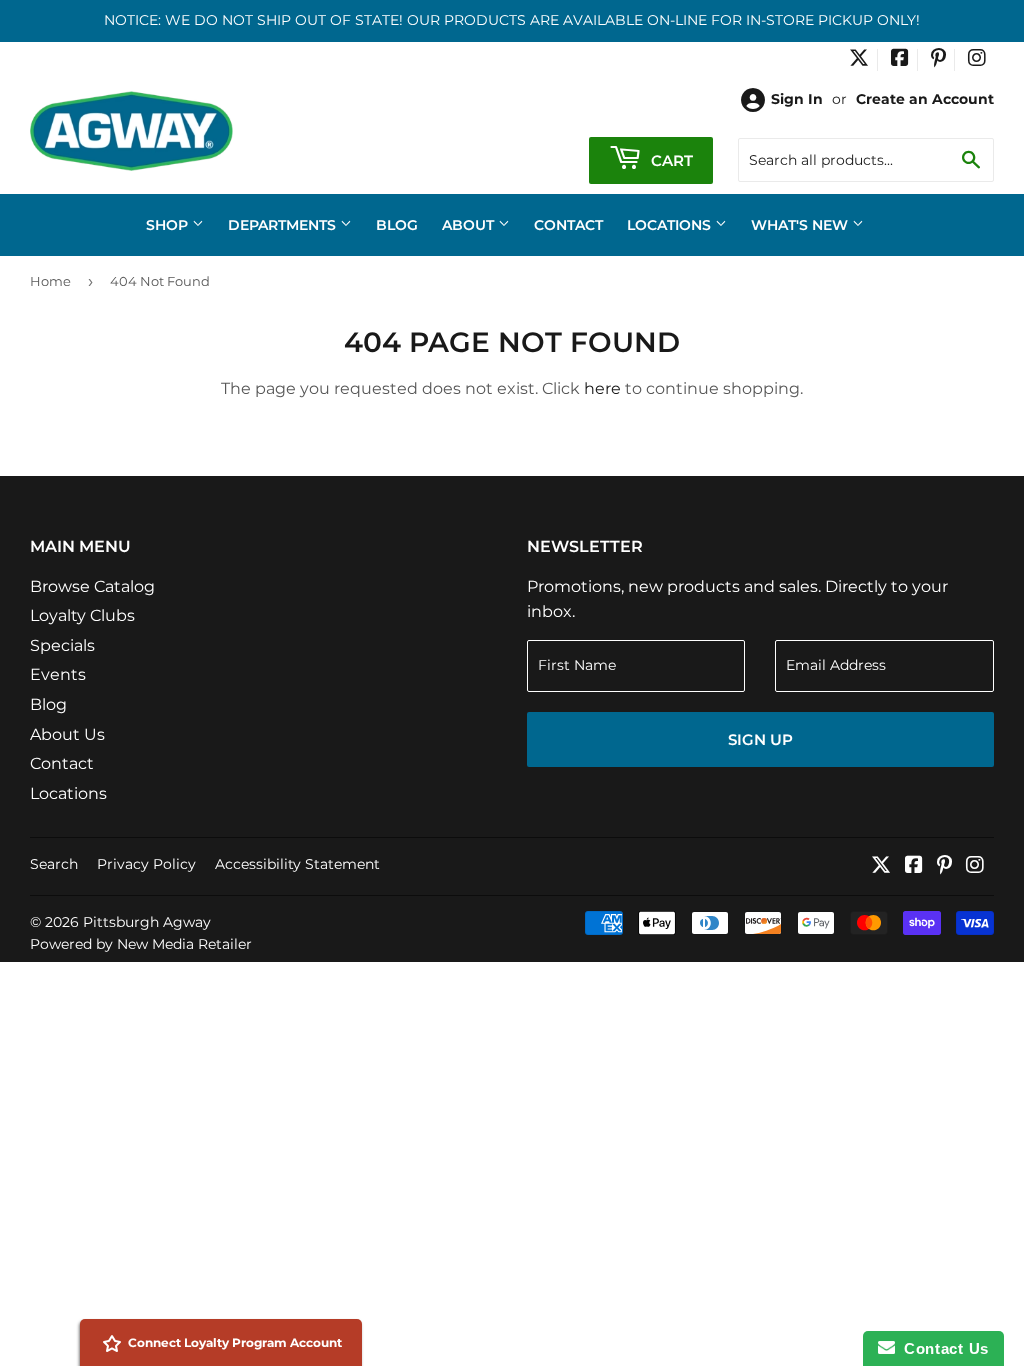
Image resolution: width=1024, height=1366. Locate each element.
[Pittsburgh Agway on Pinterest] (938, 60)
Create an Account (925, 99)
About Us (67, 734)
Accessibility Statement (297, 864)
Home (50, 281)
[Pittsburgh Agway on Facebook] (900, 60)
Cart (670, 160)
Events (58, 674)
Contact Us (942, 1348)
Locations (671, 225)
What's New (801, 225)
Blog (397, 225)
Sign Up (760, 739)
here (602, 388)
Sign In (797, 99)
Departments (284, 225)
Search (54, 864)
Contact (568, 225)
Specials (62, 645)
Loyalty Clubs (82, 615)
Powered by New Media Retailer (141, 944)
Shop (169, 225)
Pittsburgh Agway (147, 922)
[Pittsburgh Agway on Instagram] (977, 60)
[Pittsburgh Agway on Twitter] (859, 60)
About (470, 225)
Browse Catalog (92, 586)
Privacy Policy (146, 864)
